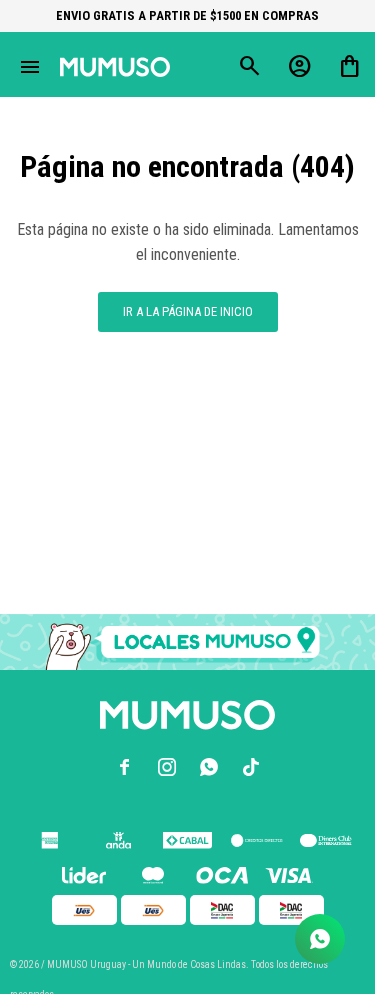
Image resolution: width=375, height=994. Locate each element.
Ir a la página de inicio (188, 311)
